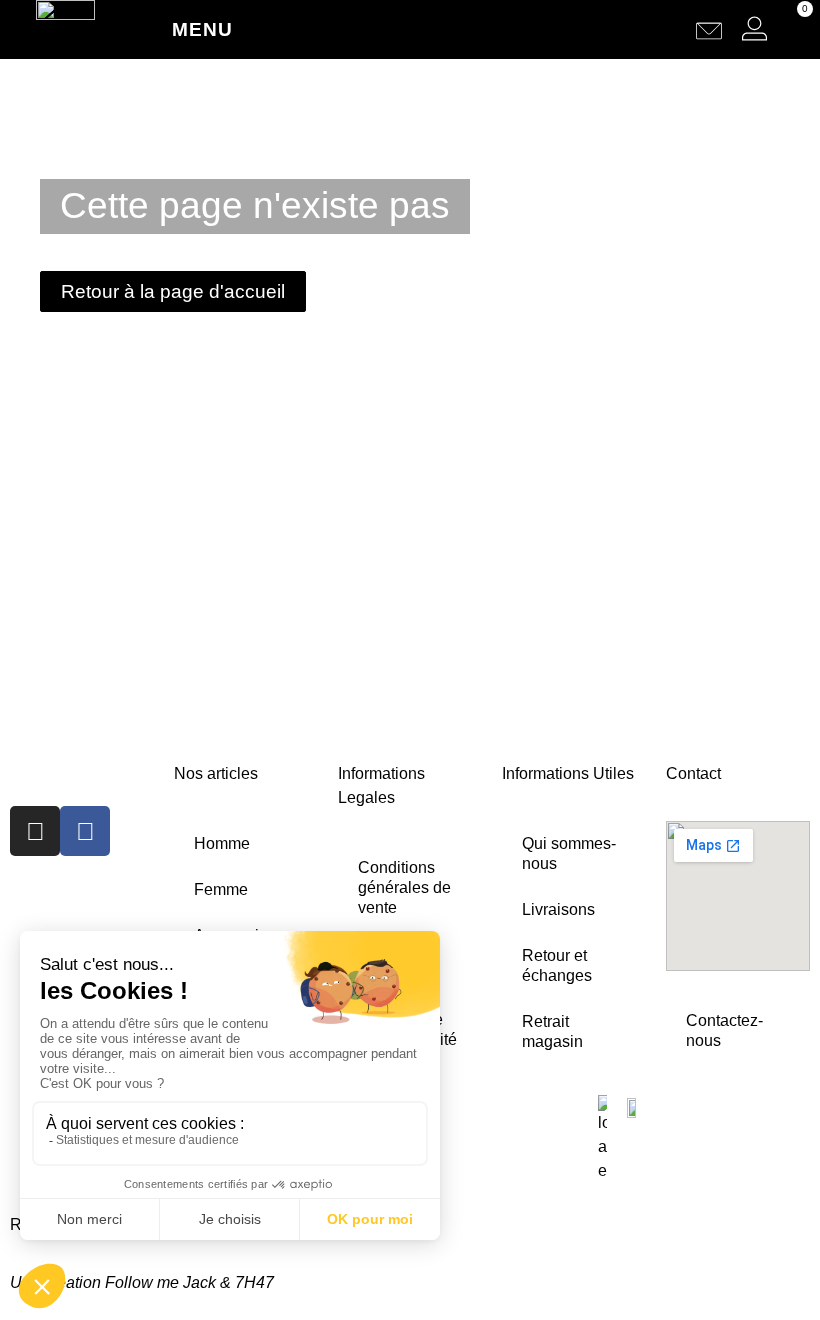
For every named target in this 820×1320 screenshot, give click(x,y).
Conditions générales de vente (404, 887)
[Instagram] (35, 831)
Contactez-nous (724, 1030)
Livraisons (558, 909)
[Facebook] (85, 831)
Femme (221, 889)
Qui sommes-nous (569, 853)
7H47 (254, 1282)
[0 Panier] (788, 28)
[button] (669, 29)
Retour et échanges (557, 965)
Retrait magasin (552, 1031)
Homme (222, 843)
